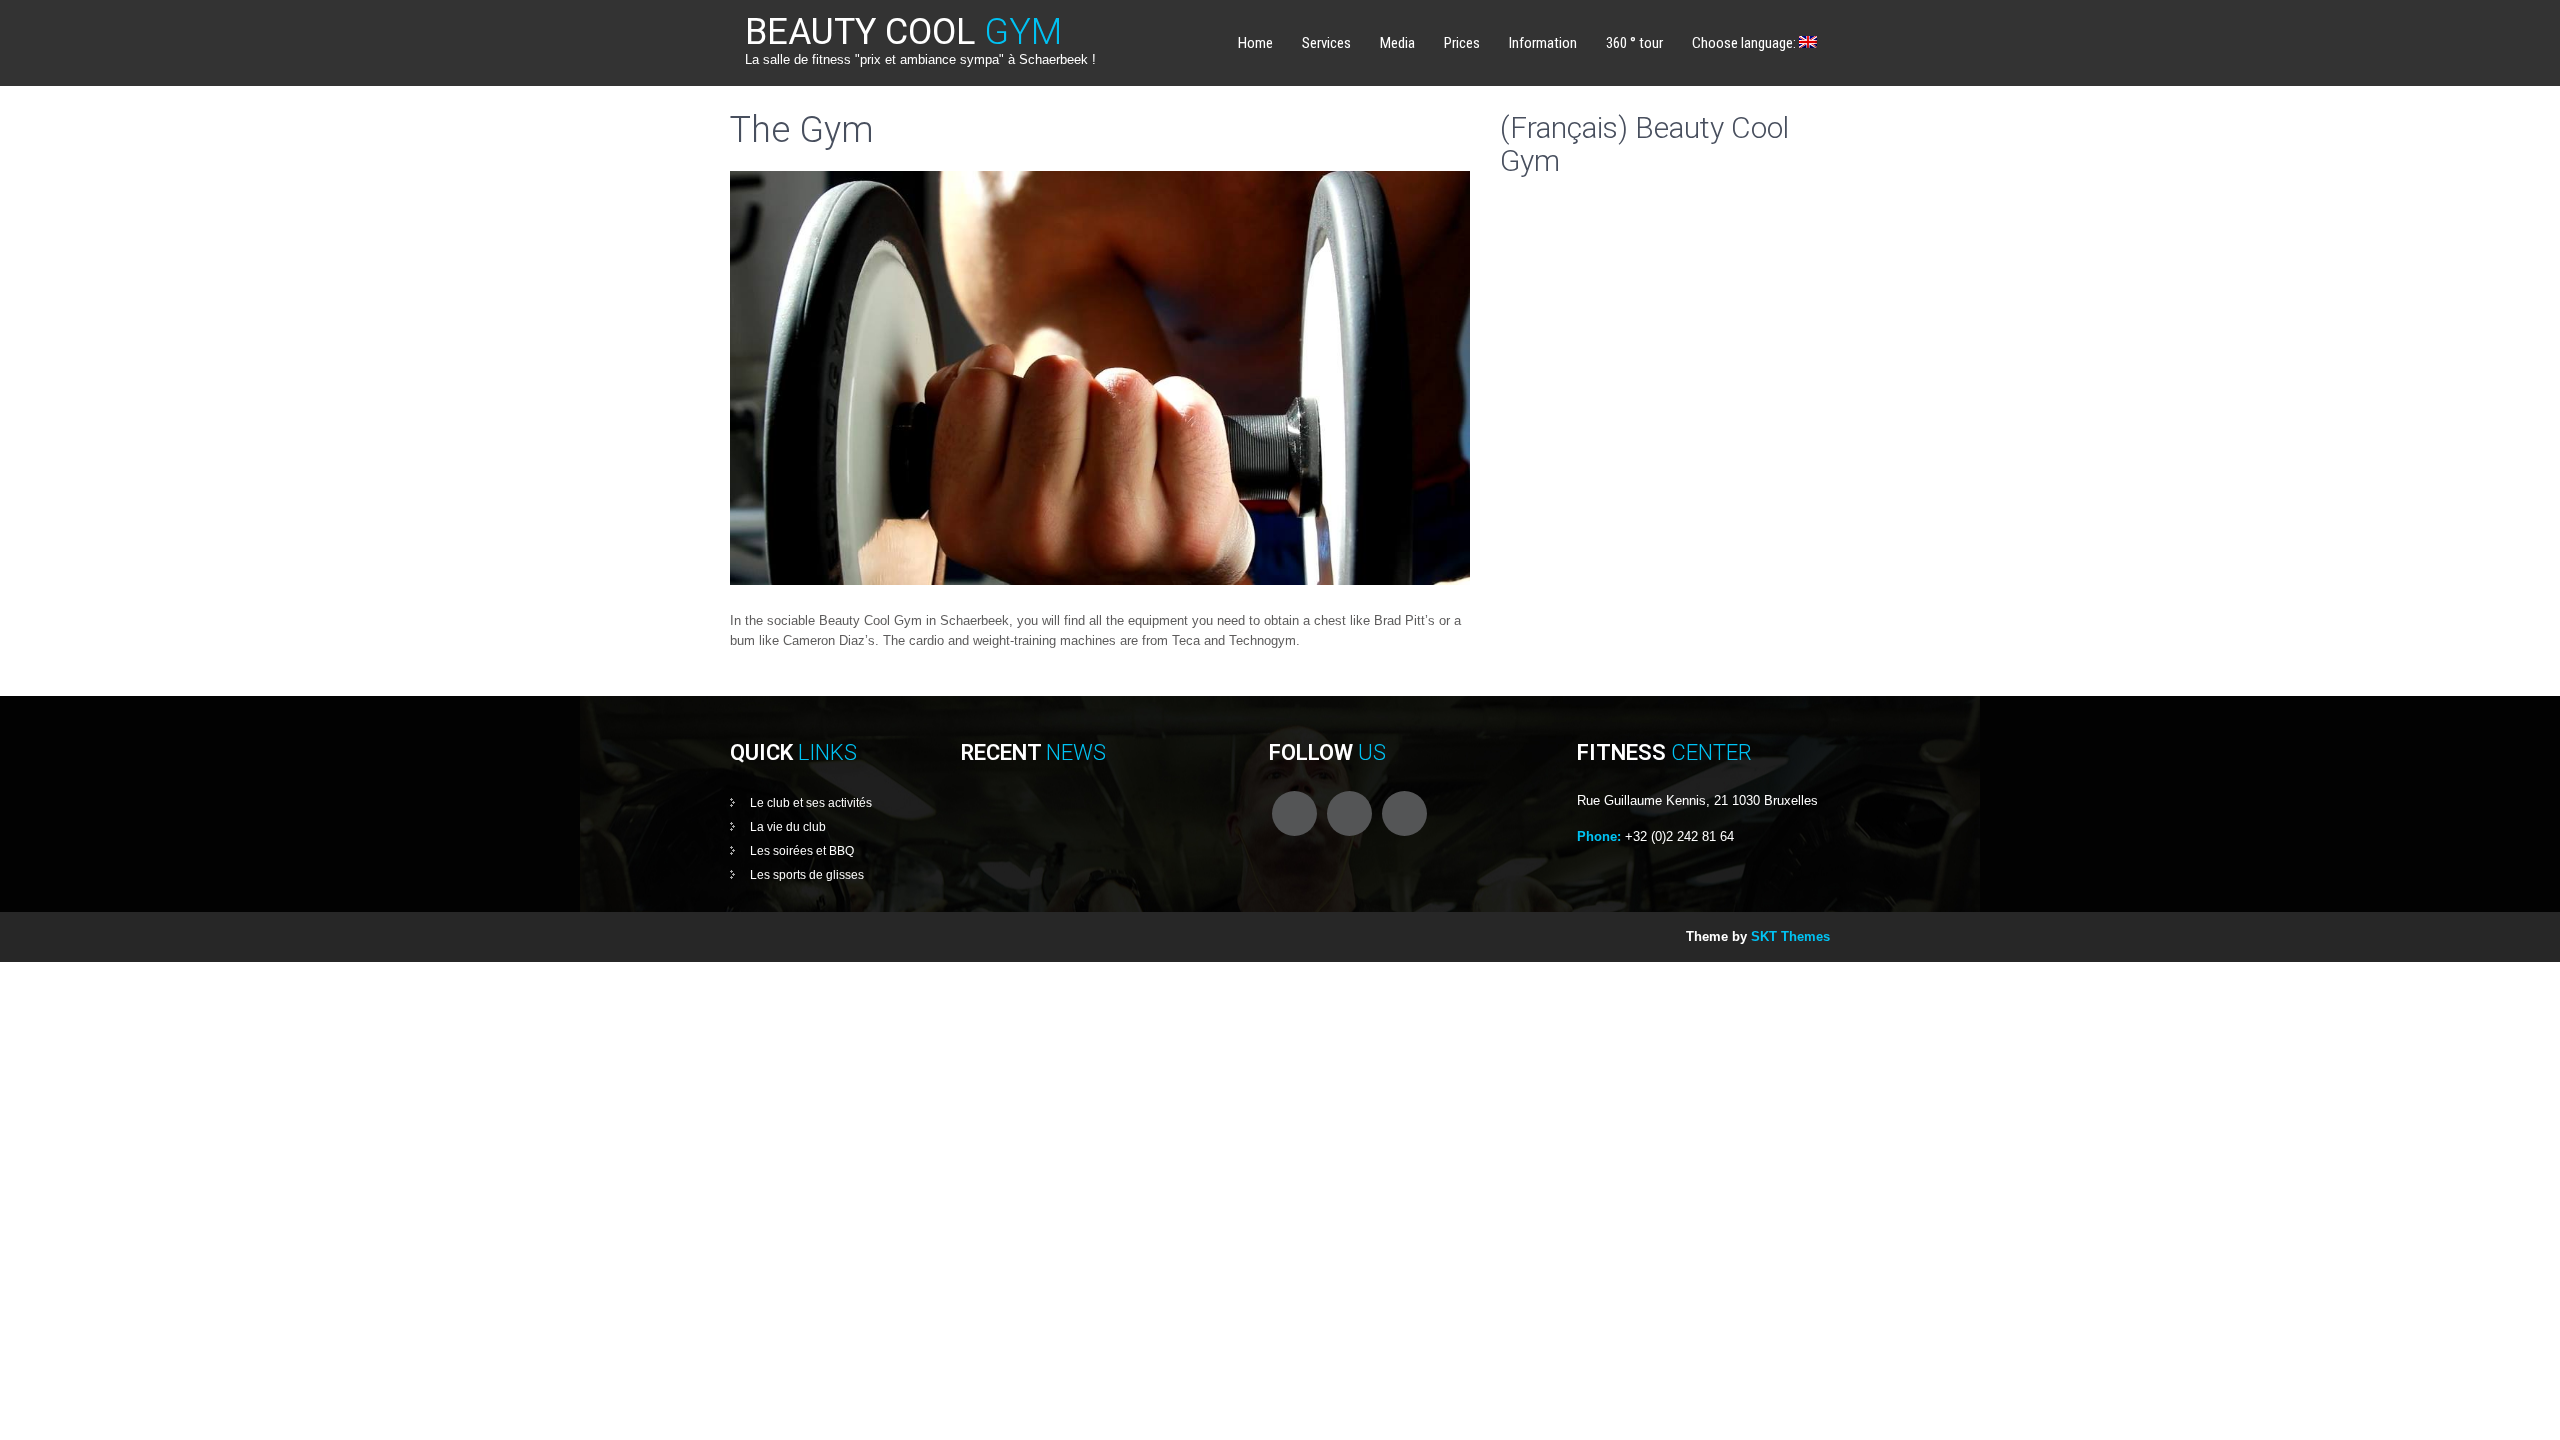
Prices (1462, 43)
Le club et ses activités (811, 803)
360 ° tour (1634, 43)
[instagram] (1404, 813)
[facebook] (1294, 813)
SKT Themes (1790, 936)
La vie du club (788, 827)
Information (1543, 43)
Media (1397, 43)
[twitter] (1349, 813)
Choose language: (1745, 43)
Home (1255, 43)
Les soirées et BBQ (802, 851)
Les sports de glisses (807, 875)
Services (1326, 43)
